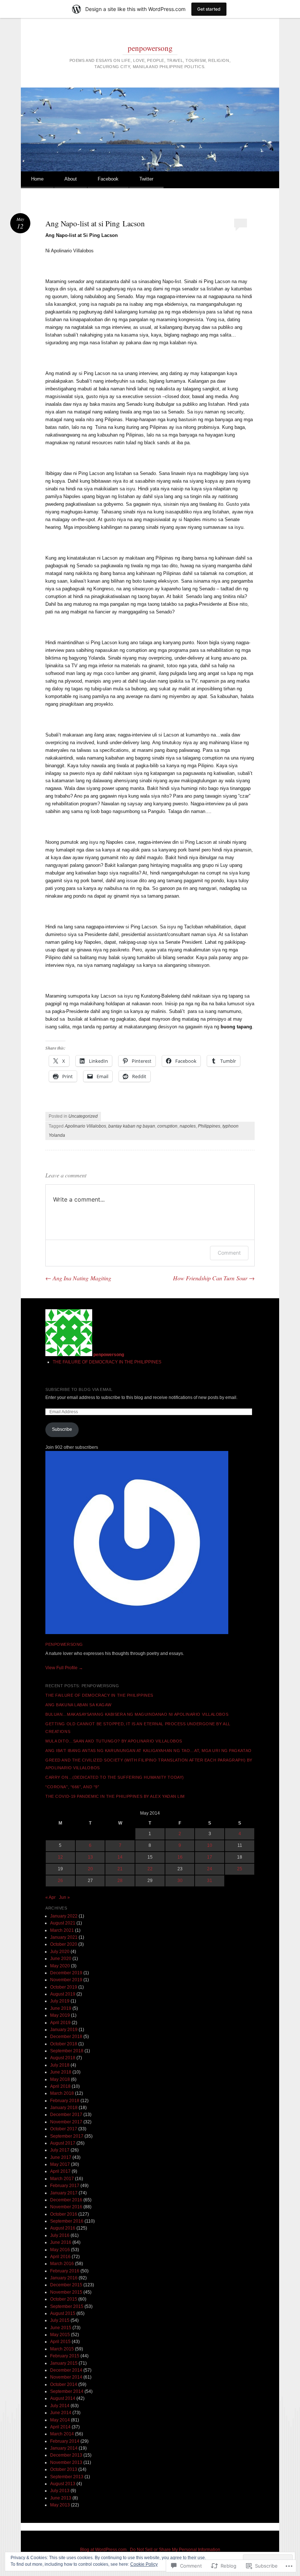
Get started (209, 9)
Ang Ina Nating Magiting (78, 1278)
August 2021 (63, 1923)
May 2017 (60, 2164)
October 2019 (64, 1987)
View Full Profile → (64, 1668)
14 (120, 1857)
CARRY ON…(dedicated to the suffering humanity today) (115, 1777)
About (71, 179)
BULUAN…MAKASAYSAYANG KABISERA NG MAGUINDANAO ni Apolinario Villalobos (137, 1714)
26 (60, 1881)
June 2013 (61, 2498)
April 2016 (60, 2257)
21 (120, 1869)
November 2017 (66, 2122)
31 (210, 1881)
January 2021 (64, 1937)
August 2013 (63, 2484)
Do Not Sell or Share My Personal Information (175, 2550)
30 (180, 1881)
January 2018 (64, 2108)
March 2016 (62, 2264)
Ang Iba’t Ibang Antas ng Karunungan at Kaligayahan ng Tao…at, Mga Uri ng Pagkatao (149, 1751)
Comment (229, 1253)
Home (37, 179)
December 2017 (66, 2115)
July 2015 (60, 2320)
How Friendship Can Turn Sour (214, 1278)
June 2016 (61, 2242)
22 (150, 1869)
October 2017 (64, 2129)
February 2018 (65, 2101)
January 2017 (64, 2193)
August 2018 (63, 2058)
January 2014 (64, 2448)
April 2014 (60, 2427)
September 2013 (67, 2477)
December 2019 (66, 1973)
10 (210, 1845)
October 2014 (64, 2384)
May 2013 (60, 2505)
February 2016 (65, 2271)
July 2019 (60, 2001)
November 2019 (66, 1980)
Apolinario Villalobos (85, 1126)
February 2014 (65, 2441)
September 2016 (67, 2221)
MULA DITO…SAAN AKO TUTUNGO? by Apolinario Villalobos (114, 1741)
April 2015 (60, 2342)
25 (240, 1869)
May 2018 (60, 2079)
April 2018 (60, 2086)
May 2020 (60, 1966)
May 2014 (60, 2420)
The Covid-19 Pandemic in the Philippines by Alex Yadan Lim (115, 1796)
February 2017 (65, 2186)
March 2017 (62, 2179)
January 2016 (64, 2278)
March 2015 (62, 2349)
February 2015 (65, 2356)
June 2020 (61, 1959)
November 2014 (66, 2377)
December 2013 (66, 2455)
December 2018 (66, 2037)
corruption (167, 1126)
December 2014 (66, 2370)
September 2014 (67, 2391)
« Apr (50, 1897)
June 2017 (61, 2157)
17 (210, 1857)
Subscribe (62, 1429)
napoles (188, 1126)
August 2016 (63, 2228)
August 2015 (63, 2313)
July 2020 (60, 1952)
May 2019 (60, 2015)
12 (60, 1857)
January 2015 (64, 2363)
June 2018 (61, 2072)
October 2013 (64, 2469)
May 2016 (60, 2250)
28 (120, 1881)
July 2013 (60, 2491)
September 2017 (67, 2136)
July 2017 (60, 2150)
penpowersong (150, 48)
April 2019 (60, 2023)
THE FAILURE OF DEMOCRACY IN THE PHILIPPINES (107, 1362)
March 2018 (62, 2093)
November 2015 (66, 2292)
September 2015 (67, 2306)
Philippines (209, 1126)
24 (210, 1869)
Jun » (64, 1897)
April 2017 (60, 2171)
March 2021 (62, 1930)
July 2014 (60, 2406)
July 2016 (60, 2235)
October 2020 (64, 1944)
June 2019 (61, 2008)
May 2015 (60, 2335)
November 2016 (66, 2207)
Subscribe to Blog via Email (79, 1389)
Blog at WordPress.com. (104, 2550)
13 (90, 1857)
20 (90, 1869)
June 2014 (61, 2413)
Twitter (146, 179)
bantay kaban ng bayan (132, 1126)
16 (180, 1857)
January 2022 (64, 1916)
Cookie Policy (144, 2564)
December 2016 (66, 2200)
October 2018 (64, 2044)
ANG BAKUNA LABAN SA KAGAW (78, 1705)
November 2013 (66, 2462)
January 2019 (64, 2030)
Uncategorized (83, 1116)
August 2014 (63, 2398)
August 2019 (63, 1994)
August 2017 (63, 2143)
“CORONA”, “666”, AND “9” (72, 1787)
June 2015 (61, 2328)
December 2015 (66, 2285)
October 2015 (64, 2299)
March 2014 (62, 2434)
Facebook (108, 179)
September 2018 (67, 2051)
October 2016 (64, 2214)
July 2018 (60, 2065)
